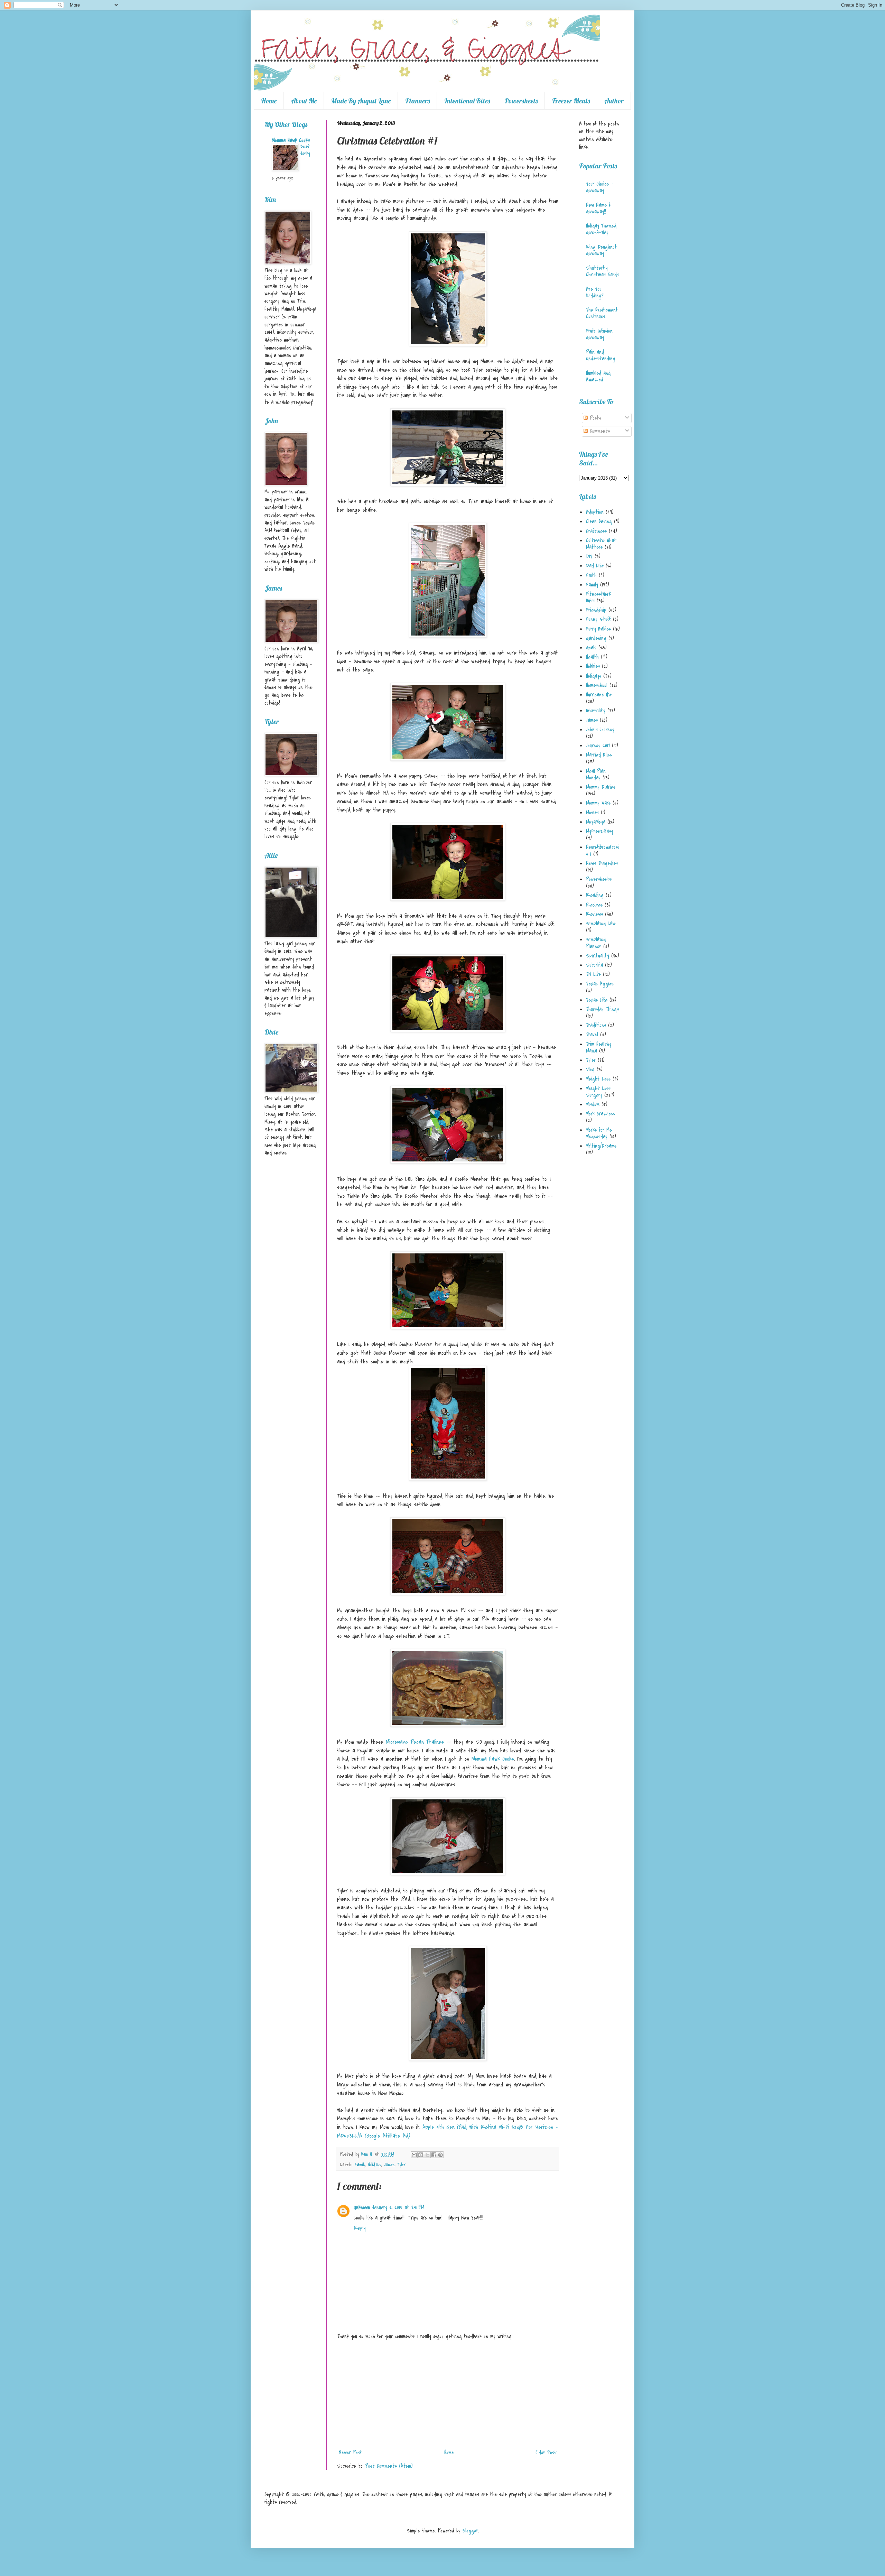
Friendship (596, 610)
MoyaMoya (596, 822)
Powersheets (521, 101)
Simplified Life (601, 924)
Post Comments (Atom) (389, 2466)
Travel (592, 1035)
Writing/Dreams (601, 1146)
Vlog (590, 1069)
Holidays (375, 2165)
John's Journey (600, 730)
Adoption (595, 512)
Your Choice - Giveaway (599, 187)
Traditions (596, 1025)
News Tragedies (602, 863)
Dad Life (595, 566)
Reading (595, 895)
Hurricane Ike (599, 695)
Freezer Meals (571, 101)
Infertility (596, 711)
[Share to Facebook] (434, 2155)
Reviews (594, 914)
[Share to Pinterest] (440, 2155)
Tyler (402, 2165)
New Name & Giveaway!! (598, 208)
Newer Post (351, 2453)
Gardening (596, 638)
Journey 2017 (598, 745)
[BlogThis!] (421, 2155)
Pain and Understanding (601, 355)
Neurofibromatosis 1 (602, 850)
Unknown (362, 2207)
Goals (591, 648)
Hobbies (593, 666)
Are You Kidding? (595, 292)
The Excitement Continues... (602, 313)
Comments (599, 431)
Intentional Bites (467, 101)
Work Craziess (600, 1114)
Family (360, 2165)
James (389, 2165)
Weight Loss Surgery (598, 1092)
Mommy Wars (598, 803)
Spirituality (598, 956)
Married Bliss (599, 755)
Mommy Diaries (601, 787)
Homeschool (597, 685)
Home (269, 101)
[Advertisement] (448, 2394)
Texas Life (597, 1000)
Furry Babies (598, 629)
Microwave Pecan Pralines (415, 1742)
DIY (589, 556)
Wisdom (593, 1104)
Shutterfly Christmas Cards (602, 271)
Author (614, 101)
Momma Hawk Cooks (493, 1759)
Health (592, 657)
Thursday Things (602, 1009)
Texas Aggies (600, 984)
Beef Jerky (305, 150)
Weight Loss (598, 1079)
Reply (360, 2228)
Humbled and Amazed (598, 376)
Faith (591, 575)
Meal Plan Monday (596, 774)
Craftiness (596, 531)
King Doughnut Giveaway (602, 250)
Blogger (470, 2531)
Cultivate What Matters (601, 544)
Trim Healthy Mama (599, 1048)
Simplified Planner (596, 943)
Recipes (594, 905)
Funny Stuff (598, 619)
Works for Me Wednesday (599, 1133)
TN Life (593, 974)
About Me (304, 101)
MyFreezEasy (599, 831)
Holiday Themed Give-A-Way (601, 229)
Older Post (546, 2453)
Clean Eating (599, 521)
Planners (417, 101)
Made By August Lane (361, 101)
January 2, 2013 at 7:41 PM (398, 2207)
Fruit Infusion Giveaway (599, 334)
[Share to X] (427, 2155)
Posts (594, 418)
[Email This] (414, 2155)
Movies (592, 813)
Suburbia (594, 965)
